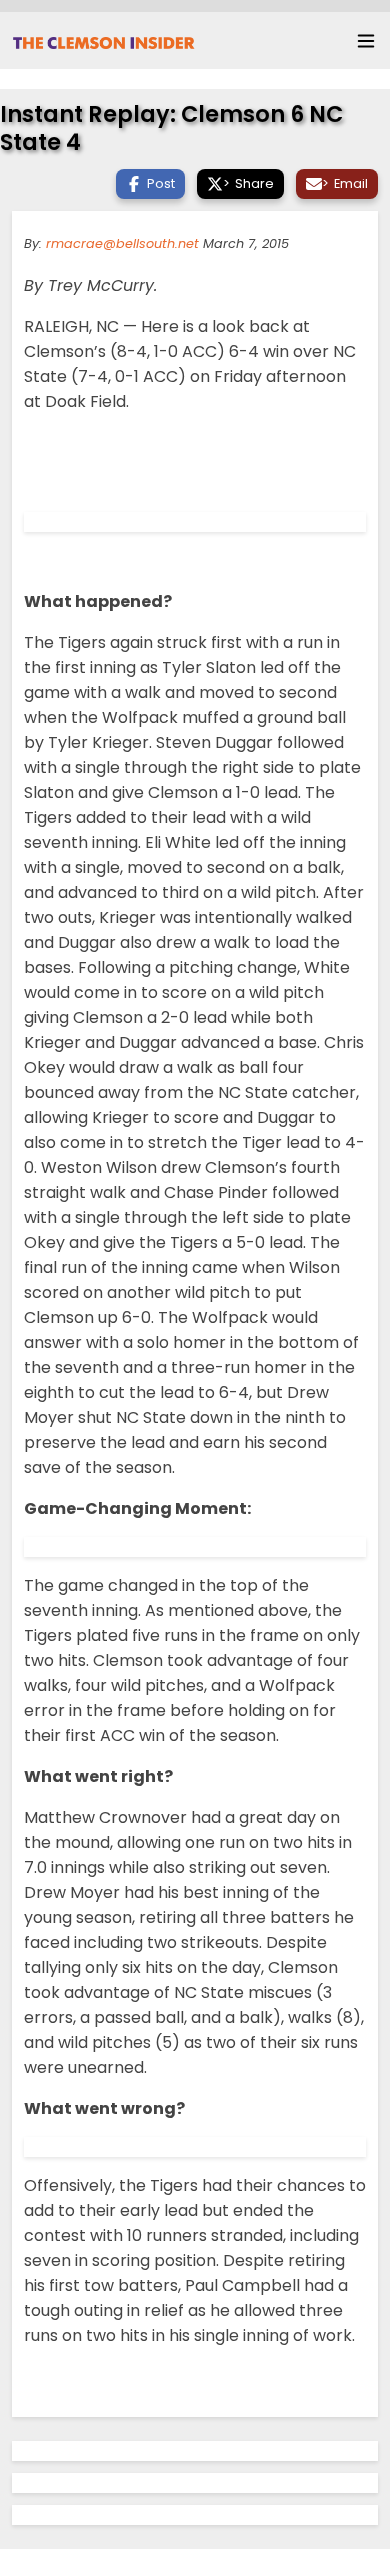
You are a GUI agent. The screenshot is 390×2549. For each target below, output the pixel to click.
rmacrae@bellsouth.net (122, 243)
